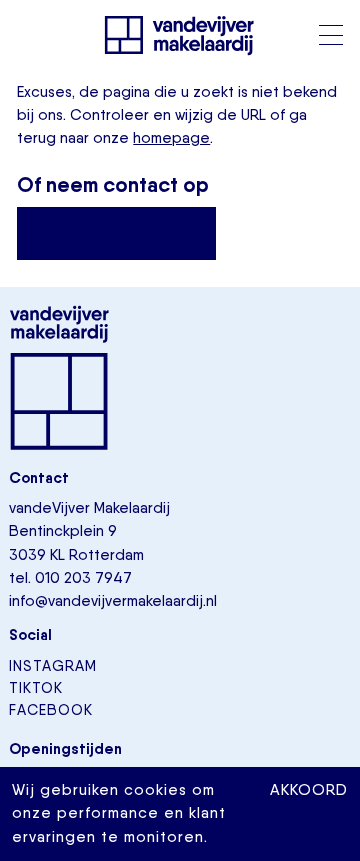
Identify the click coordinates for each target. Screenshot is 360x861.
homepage (171, 138)
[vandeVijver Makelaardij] (180, 35)
